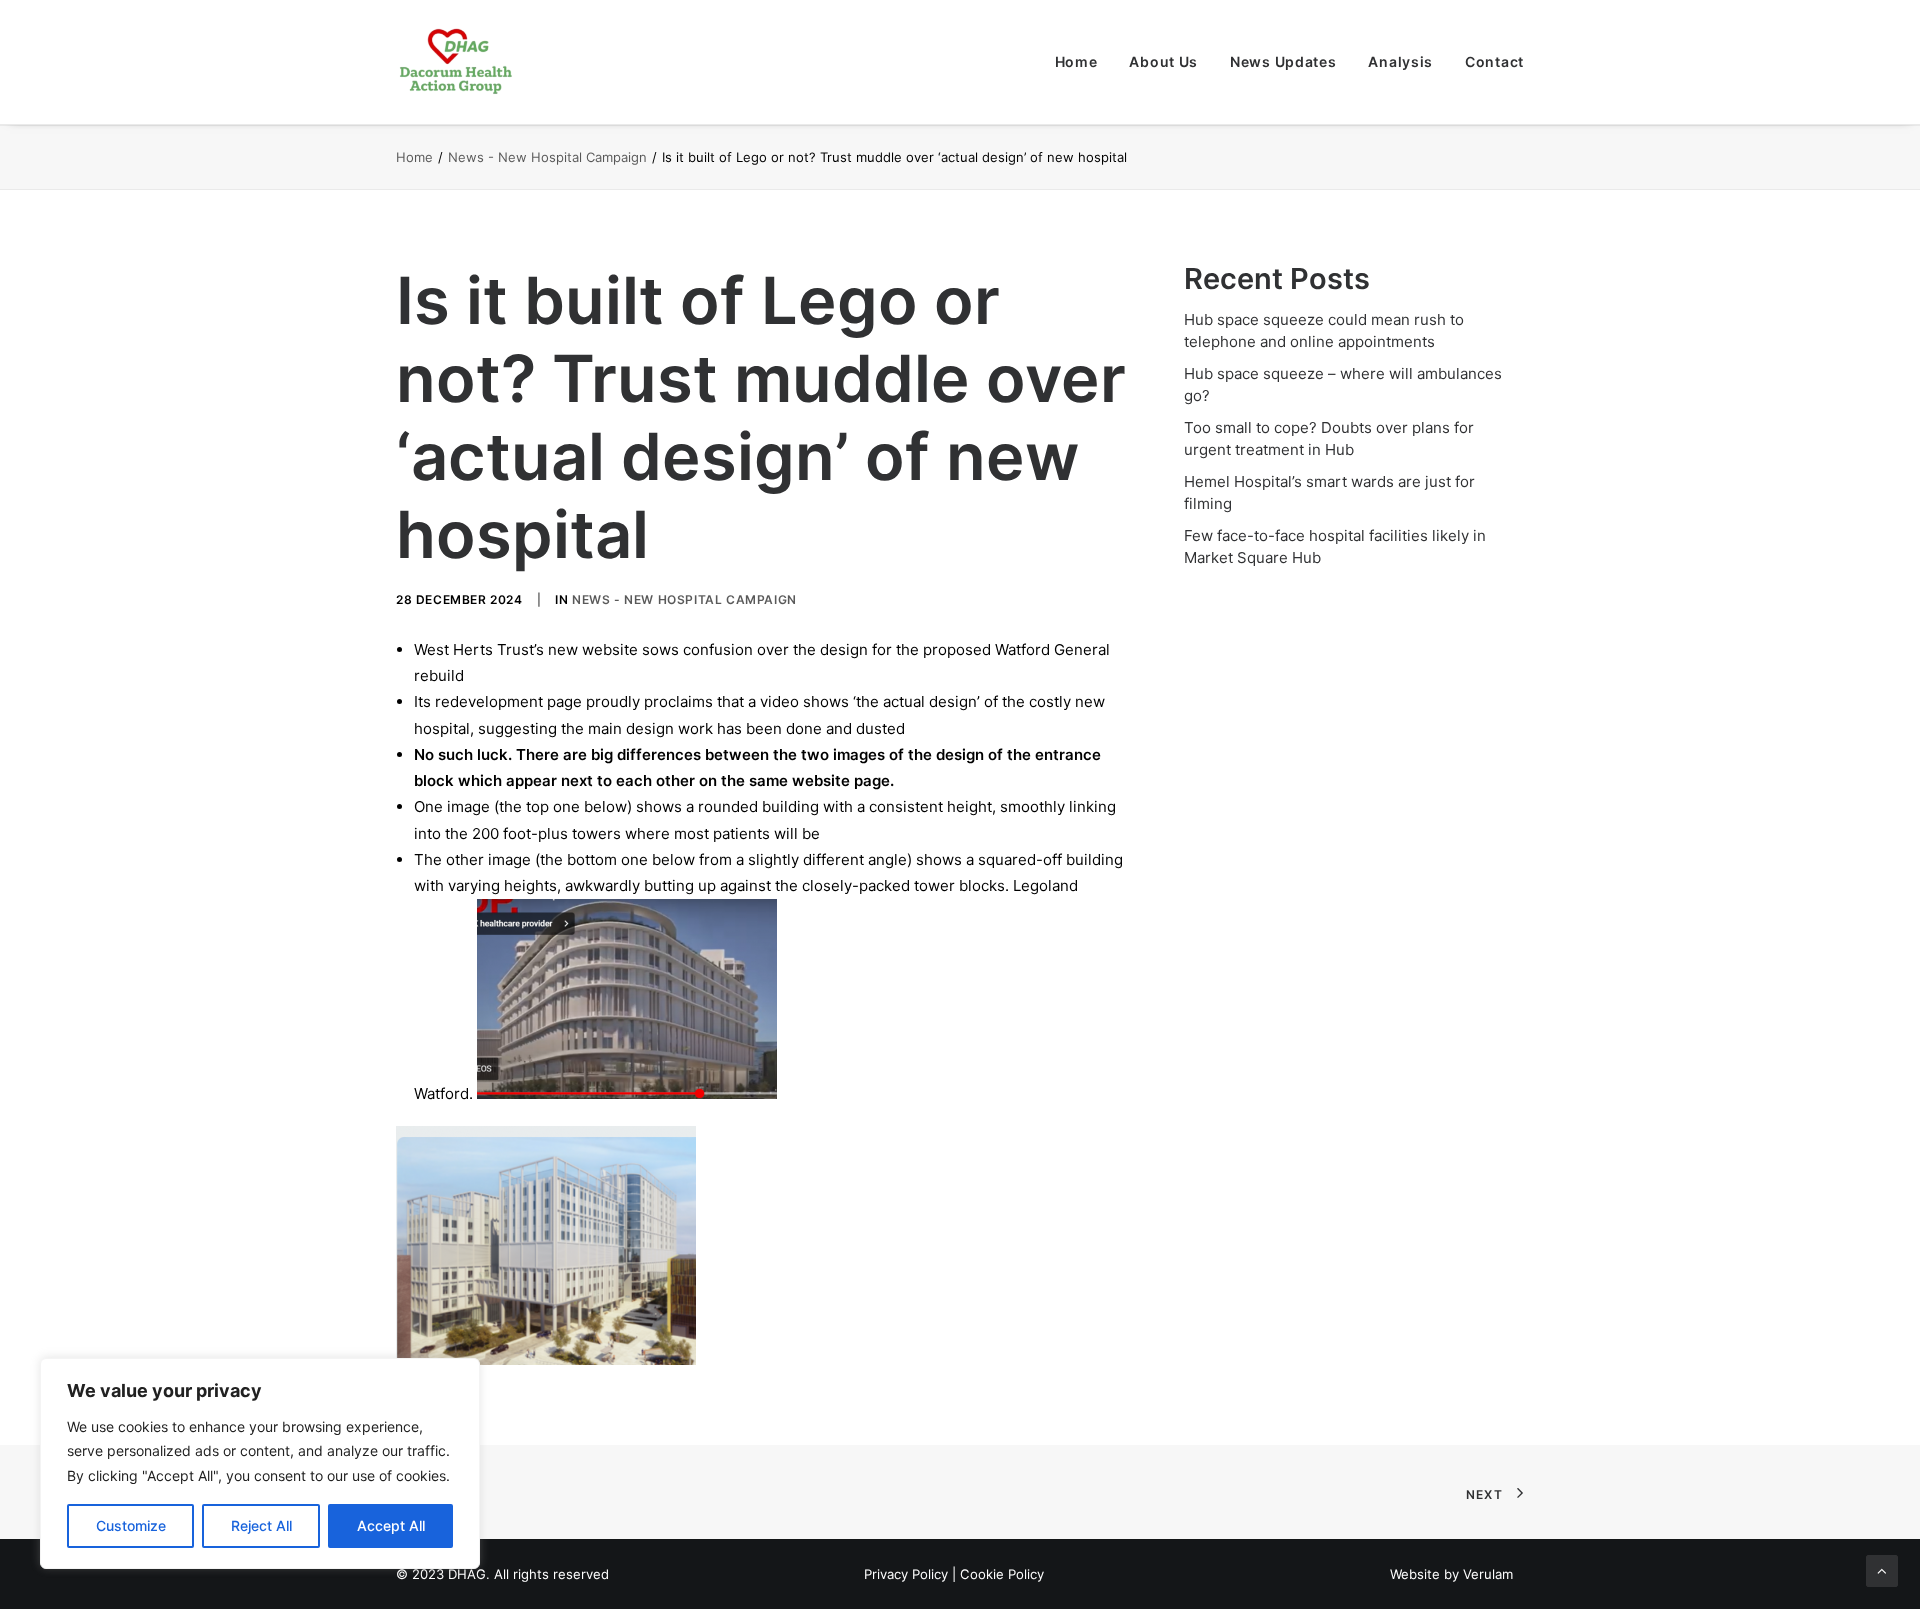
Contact (1494, 61)
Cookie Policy (1002, 1574)
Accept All (391, 1525)
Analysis (1400, 61)
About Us (1163, 61)
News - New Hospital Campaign (547, 157)
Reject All (261, 1525)
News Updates (1283, 61)
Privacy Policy (906, 1574)
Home (1076, 61)
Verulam (1488, 1574)
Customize (131, 1525)
